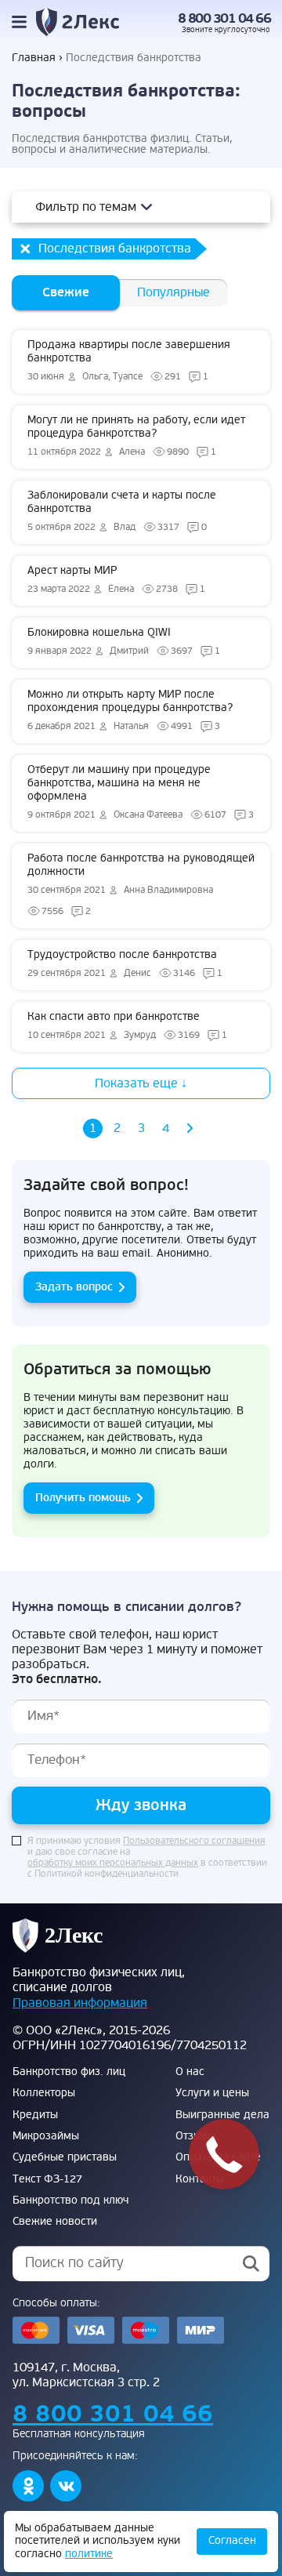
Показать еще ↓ (141, 1083)
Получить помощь (83, 1498)
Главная (34, 58)
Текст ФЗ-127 (47, 2179)
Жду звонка (141, 1805)
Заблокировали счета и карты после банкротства (122, 511)
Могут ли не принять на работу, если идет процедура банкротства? (136, 435)
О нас (190, 2072)
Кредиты (35, 2115)
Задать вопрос (74, 1287)
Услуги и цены (212, 2093)
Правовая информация (80, 2003)
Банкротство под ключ (70, 2200)
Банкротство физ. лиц (69, 2072)
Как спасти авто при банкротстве (127, 1025)
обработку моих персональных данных (113, 1863)
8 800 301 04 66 (224, 19)
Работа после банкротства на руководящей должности (141, 884)
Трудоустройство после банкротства (125, 963)
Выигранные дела (222, 2115)
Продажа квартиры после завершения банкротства (129, 360)
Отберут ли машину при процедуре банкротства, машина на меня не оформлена (141, 792)
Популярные (174, 292)
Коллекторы (44, 2093)
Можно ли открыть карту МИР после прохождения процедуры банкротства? (130, 710)
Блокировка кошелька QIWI (124, 641)
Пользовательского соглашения (194, 1841)
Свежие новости (55, 2222)
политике (89, 2554)
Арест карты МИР (116, 579)
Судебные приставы (65, 2157)
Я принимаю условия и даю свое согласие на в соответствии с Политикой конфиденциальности (147, 1858)
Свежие (66, 292)
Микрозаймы (46, 2136)
